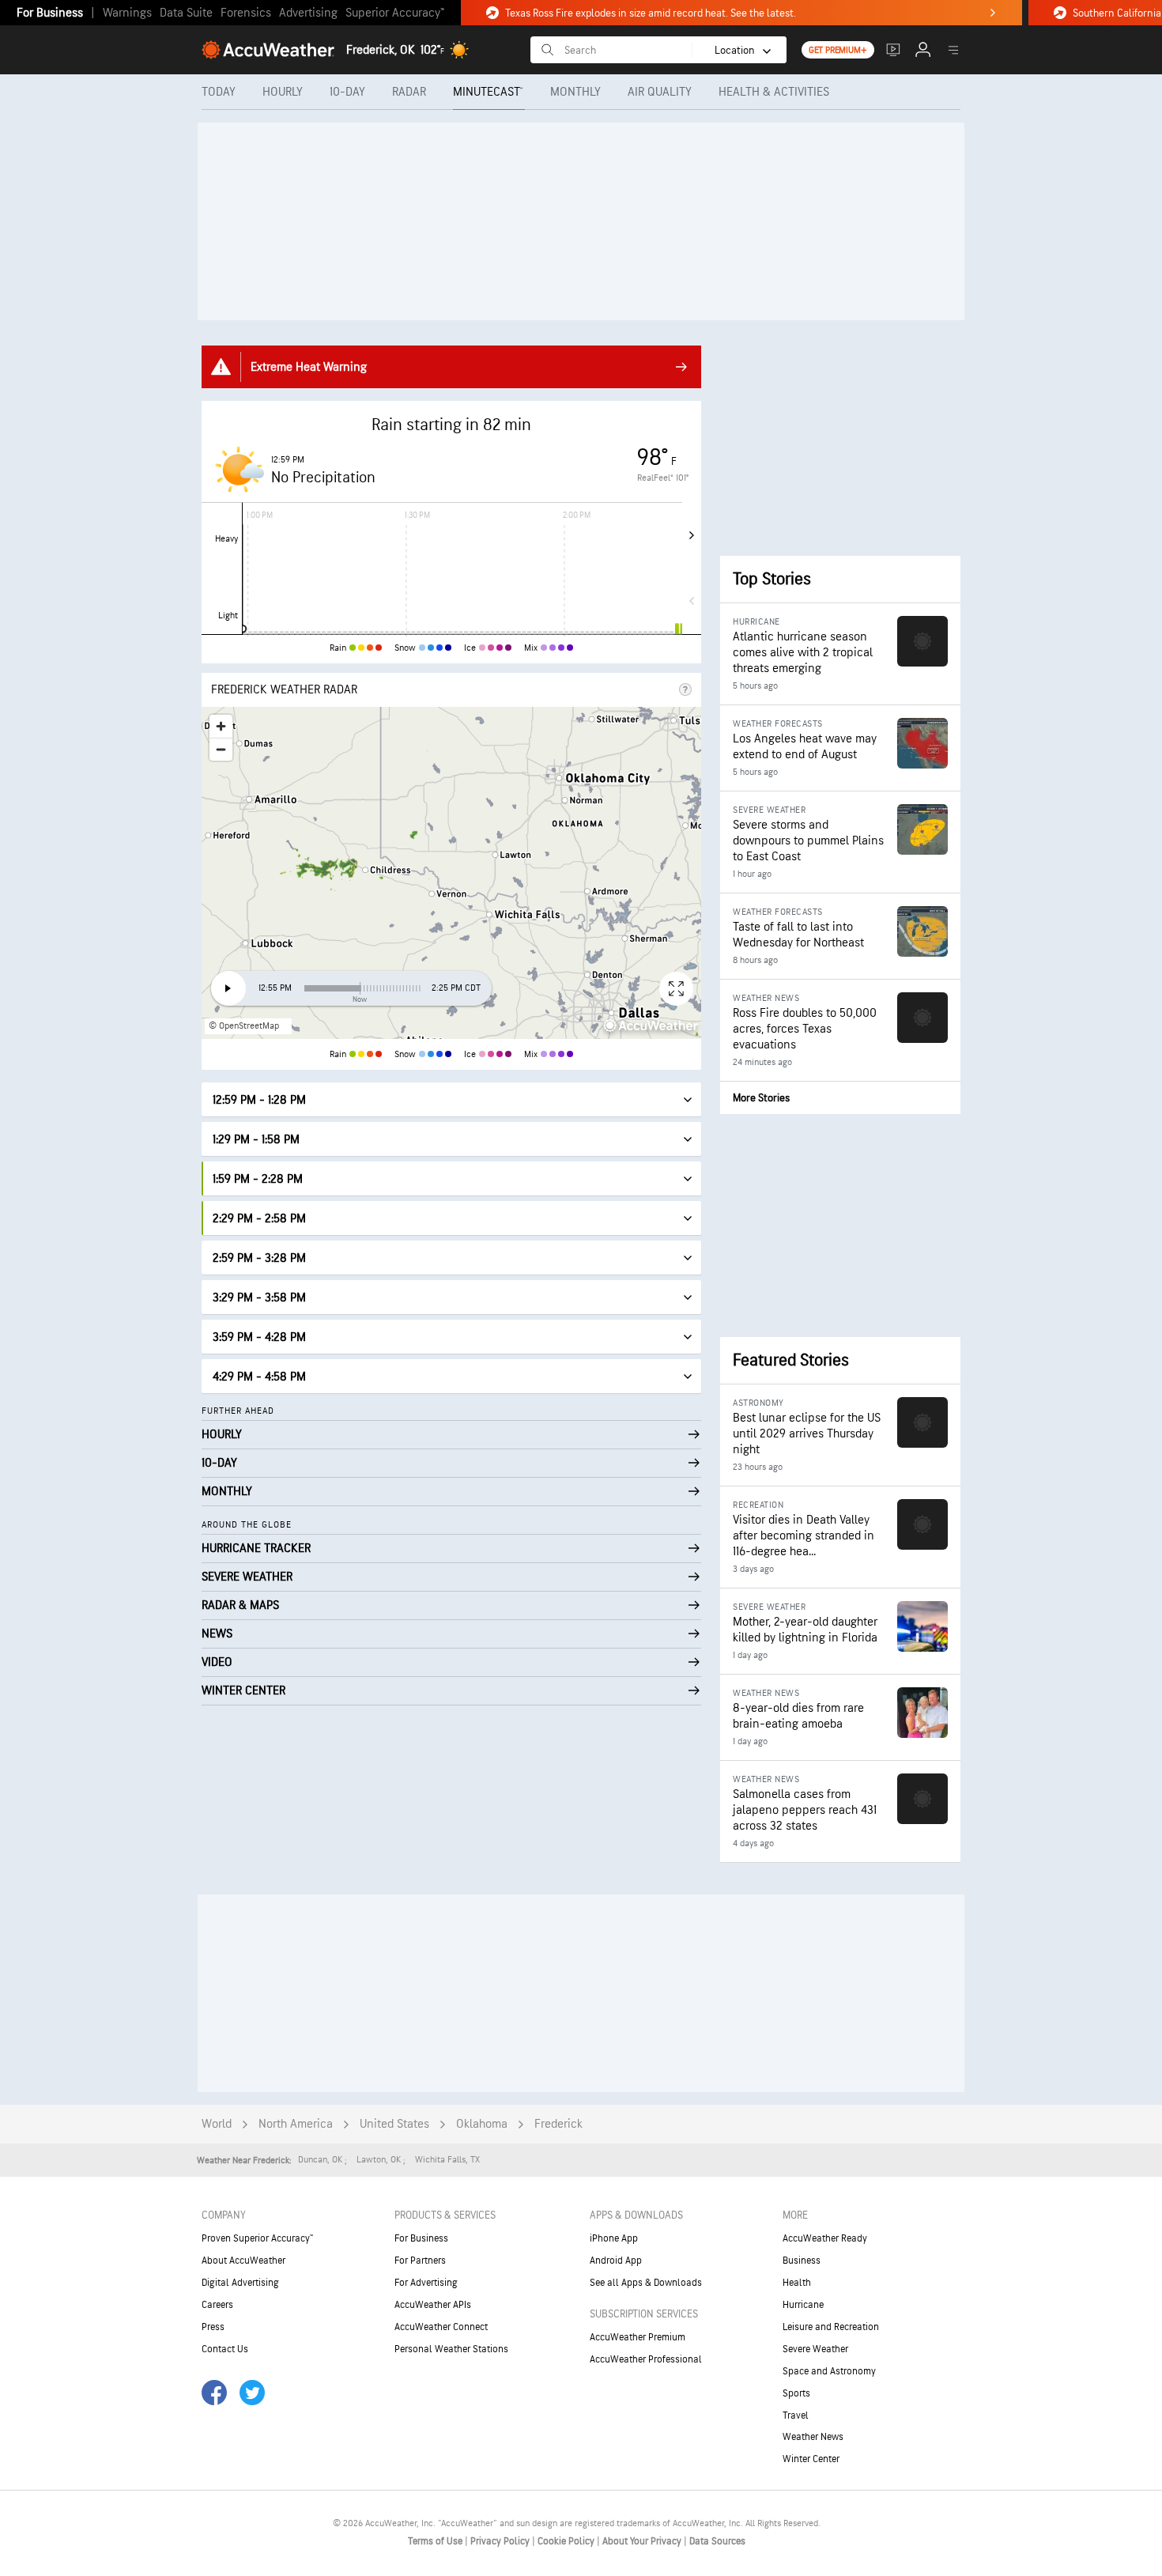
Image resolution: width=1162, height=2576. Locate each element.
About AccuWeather (243, 2261)
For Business (50, 13)
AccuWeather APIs (433, 2305)
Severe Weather (815, 2349)
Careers (217, 2305)
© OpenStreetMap (244, 1026)
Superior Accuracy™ (395, 13)
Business (802, 2261)
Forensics (246, 13)
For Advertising (426, 2283)
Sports (796, 2393)
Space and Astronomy (829, 2371)
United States (394, 2124)
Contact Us (225, 2349)
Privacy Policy (501, 2541)
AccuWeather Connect (441, 2327)
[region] (451, 873)
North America (296, 2124)
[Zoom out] (221, 749)
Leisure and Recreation (831, 2327)
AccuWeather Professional (646, 2359)
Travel (796, 2415)
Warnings (127, 13)
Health (797, 2283)
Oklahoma (482, 2124)
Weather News (813, 2437)
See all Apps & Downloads (646, 2283)
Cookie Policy (567, 2541)
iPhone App (614, 2238)
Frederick (558, 2124)
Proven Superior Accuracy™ (257, 2238)
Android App (616, 2261)
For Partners (420, 2261)
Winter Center (811, 2459)
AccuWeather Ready (825, 2238)
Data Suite (186, 13)
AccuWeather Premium (638, 2337)
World (217, 2124)
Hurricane (803, 2305)
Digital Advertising (240, 2283)
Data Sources (717, 2541)
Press (213, 2327)
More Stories (761, 1098)
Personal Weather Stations (451, 2349)
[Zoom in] (221, 726)
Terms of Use (436, 2541)
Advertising (308, 13)
